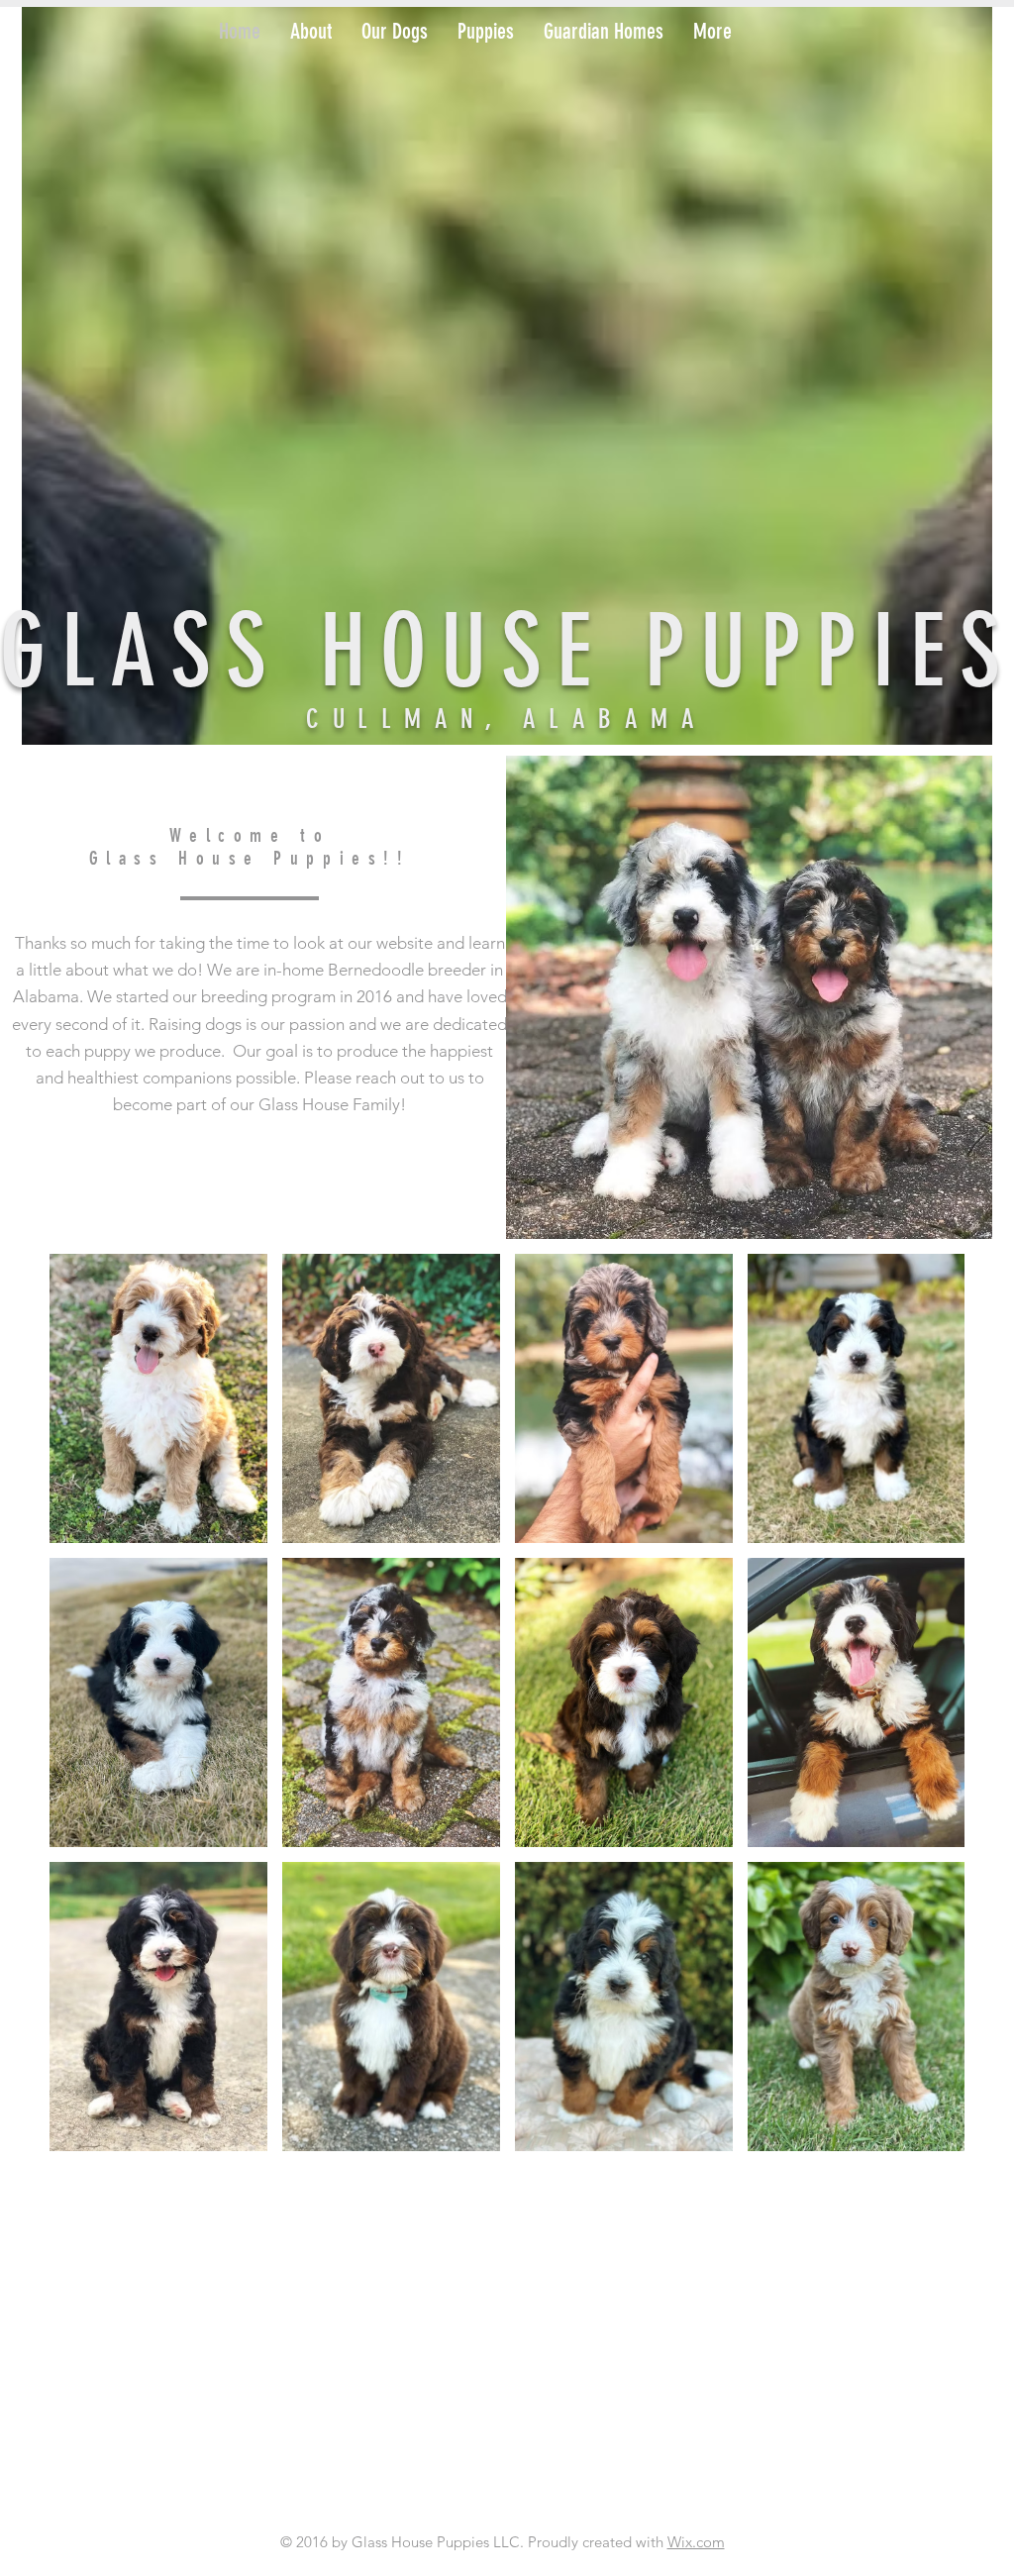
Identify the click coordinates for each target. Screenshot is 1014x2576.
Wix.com (696, 2542)
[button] (311, 32)
